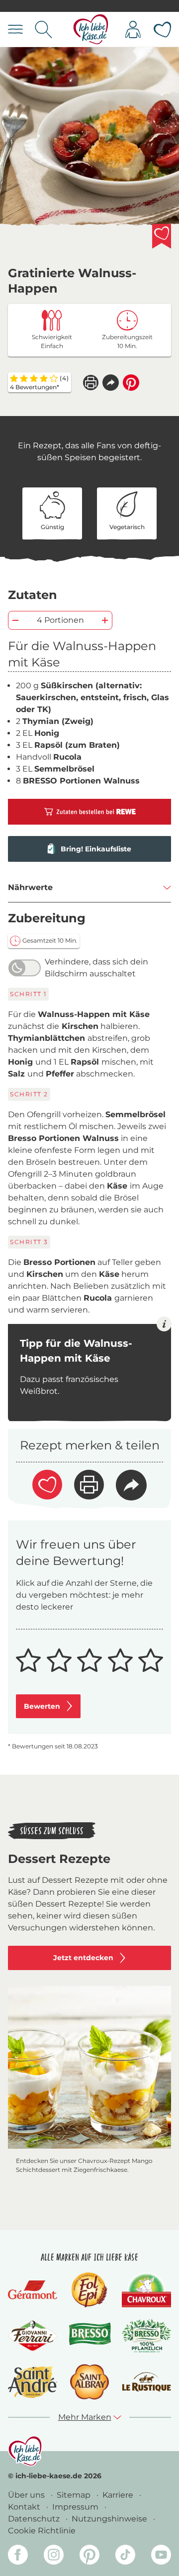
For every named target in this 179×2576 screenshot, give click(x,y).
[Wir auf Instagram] (54, 2556)
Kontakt (25, 2507)
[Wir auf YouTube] (161, 2556)
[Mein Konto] (133, 30)
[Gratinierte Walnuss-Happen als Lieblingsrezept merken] (162, 236)
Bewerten (42, 1706)
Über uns (27, 2495)
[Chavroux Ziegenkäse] (146, 2290)
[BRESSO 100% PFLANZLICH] (146, 2336)
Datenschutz (35, 2519)
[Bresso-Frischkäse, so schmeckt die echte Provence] (90, 2336)
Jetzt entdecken (83, 1958)
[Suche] (44, 30)
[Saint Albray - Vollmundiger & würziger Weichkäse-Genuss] (89, 2382)
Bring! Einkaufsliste (96, 849)
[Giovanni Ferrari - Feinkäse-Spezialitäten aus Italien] (33, 2336)
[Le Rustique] (146, 2382)
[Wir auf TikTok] (125, 2556)
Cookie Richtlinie (42, 2531)
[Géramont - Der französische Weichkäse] (33, 2290)
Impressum (76, 2507)
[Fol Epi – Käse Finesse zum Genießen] (89, 2290)
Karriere (119, 2495)
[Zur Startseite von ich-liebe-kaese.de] (91, 30)
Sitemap (75, 2495)
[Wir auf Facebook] (18, 2556)
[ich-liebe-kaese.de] (25, 2451)
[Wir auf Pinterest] (89, 2556)
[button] (111, 383)
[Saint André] (33, 2382)
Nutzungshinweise (110, 2519)
